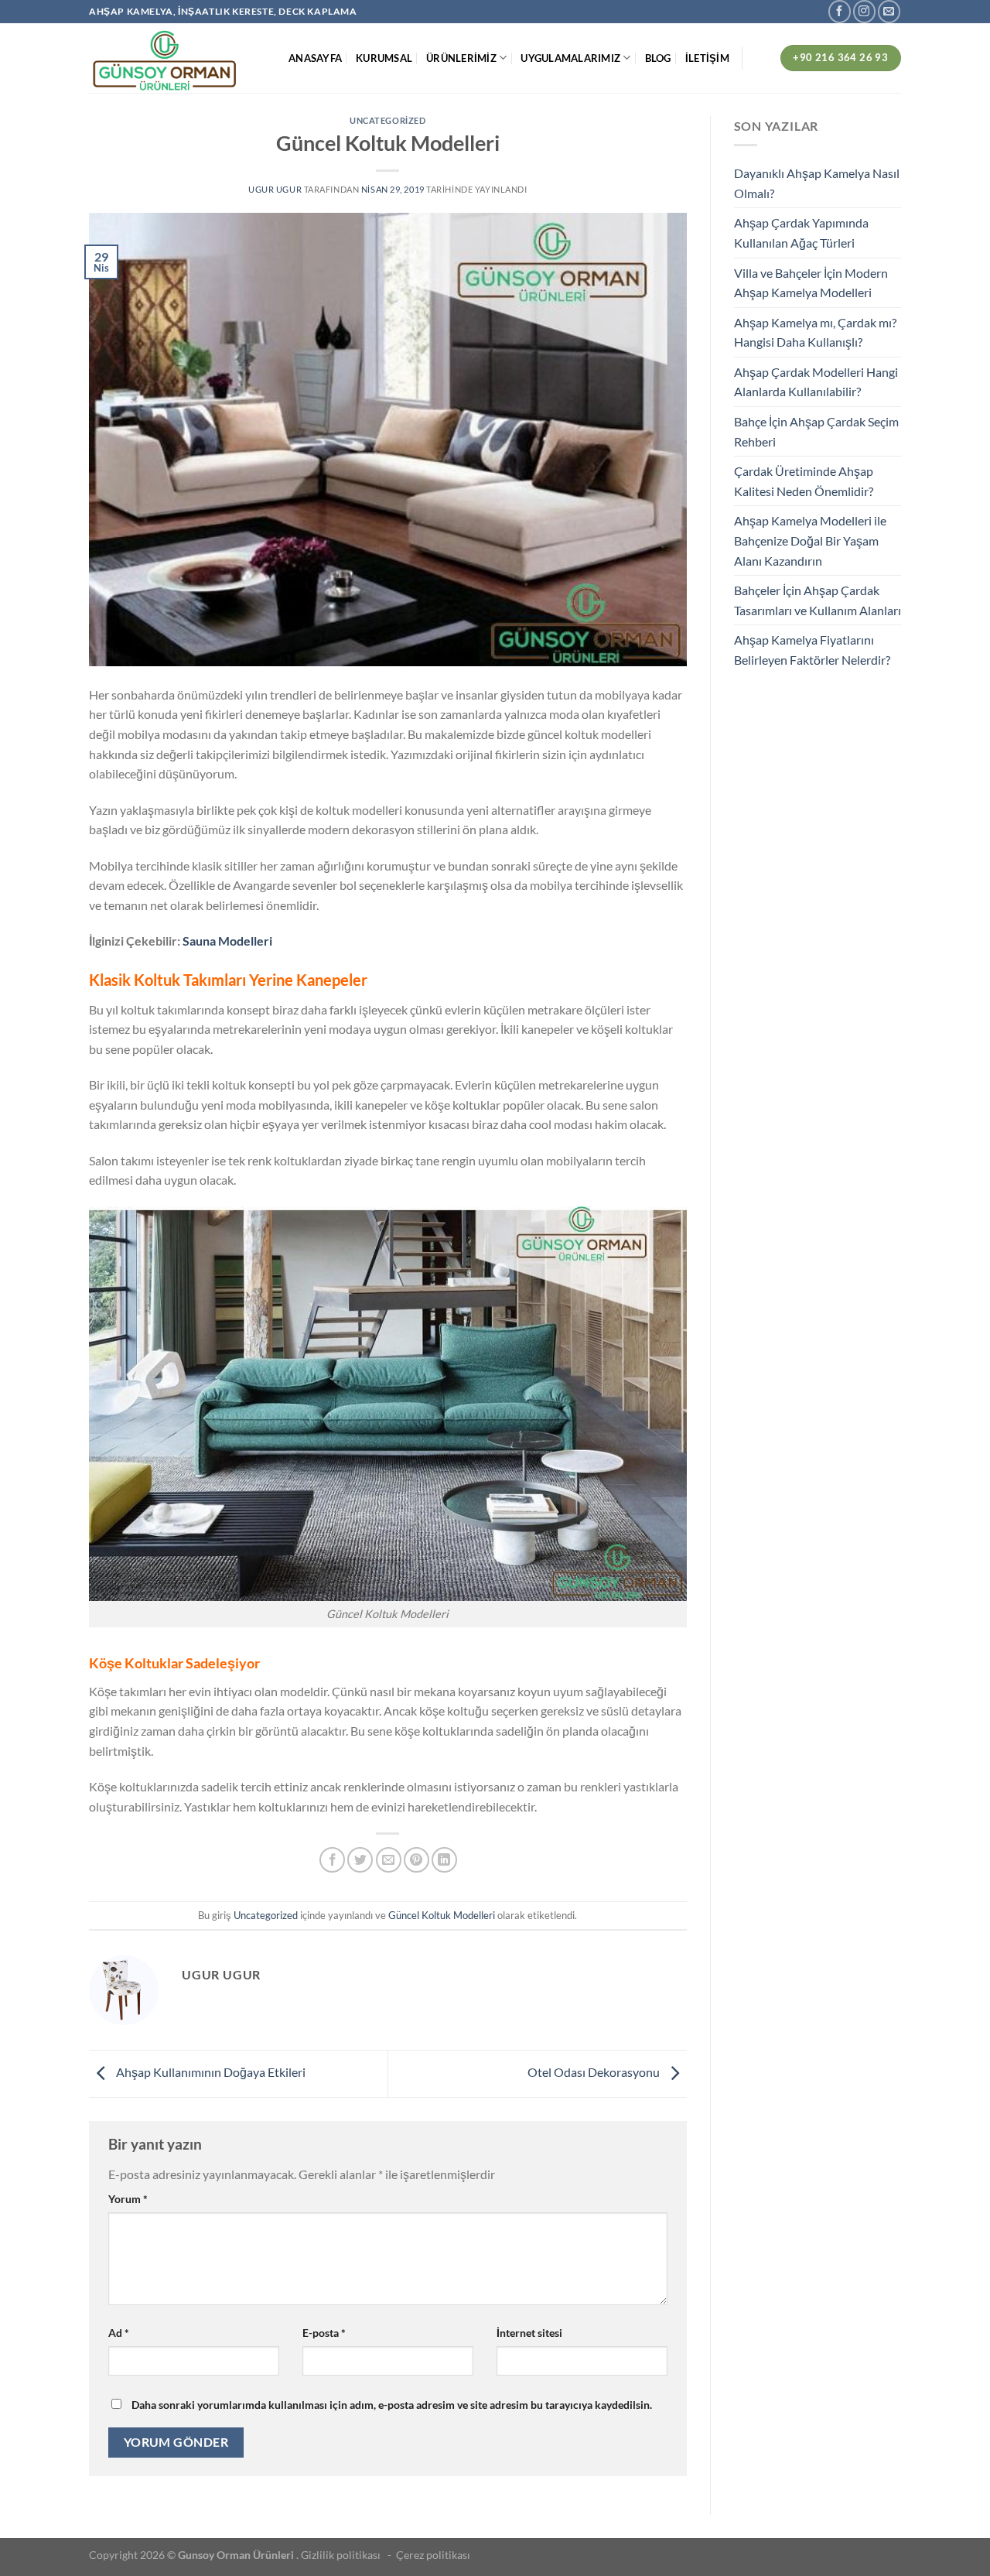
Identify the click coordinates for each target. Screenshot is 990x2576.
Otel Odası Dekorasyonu (595, 2072)
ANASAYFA (315, 58)
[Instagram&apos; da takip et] (864, 11)
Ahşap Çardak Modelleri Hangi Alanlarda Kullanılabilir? (816, 382)
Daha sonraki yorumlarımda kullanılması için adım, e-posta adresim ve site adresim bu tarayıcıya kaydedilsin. (392, 2405)
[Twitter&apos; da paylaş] (360, 1860)
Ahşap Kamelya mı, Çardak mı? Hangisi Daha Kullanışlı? (815, 332)
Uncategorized (387, 120)
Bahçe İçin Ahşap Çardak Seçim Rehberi (816, 431)
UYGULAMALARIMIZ (570, 58)
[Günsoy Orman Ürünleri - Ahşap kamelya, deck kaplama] (177, 58)
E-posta (324, 2333)
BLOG (658, 58)
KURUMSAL (384, 58)
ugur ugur (275, 189)
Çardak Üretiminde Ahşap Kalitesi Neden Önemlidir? (804, 481)
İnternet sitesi (529, 2333)
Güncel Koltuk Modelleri (442, 1915)
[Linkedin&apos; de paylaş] (444, 1860)
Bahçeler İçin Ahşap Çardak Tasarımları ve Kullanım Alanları (818, 600)
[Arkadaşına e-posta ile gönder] (389, 1860)
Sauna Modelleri (227, 941)
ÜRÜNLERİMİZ (461, 58)
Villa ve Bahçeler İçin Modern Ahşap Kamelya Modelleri (811, 283)
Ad (119, 2333)
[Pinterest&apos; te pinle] (416, 1860)
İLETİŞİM (707, 58)
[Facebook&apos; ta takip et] (840, 11)
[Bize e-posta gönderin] (889, 11)
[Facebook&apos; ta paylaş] (332, 1860)
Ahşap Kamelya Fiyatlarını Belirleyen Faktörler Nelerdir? (812, 650)
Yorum (128, 2199)
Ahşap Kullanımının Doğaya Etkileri (210, 2072)
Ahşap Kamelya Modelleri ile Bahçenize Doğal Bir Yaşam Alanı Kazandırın (810, 540)
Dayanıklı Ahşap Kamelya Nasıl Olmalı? (817, 183)
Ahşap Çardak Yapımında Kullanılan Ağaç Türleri (801, 233)
